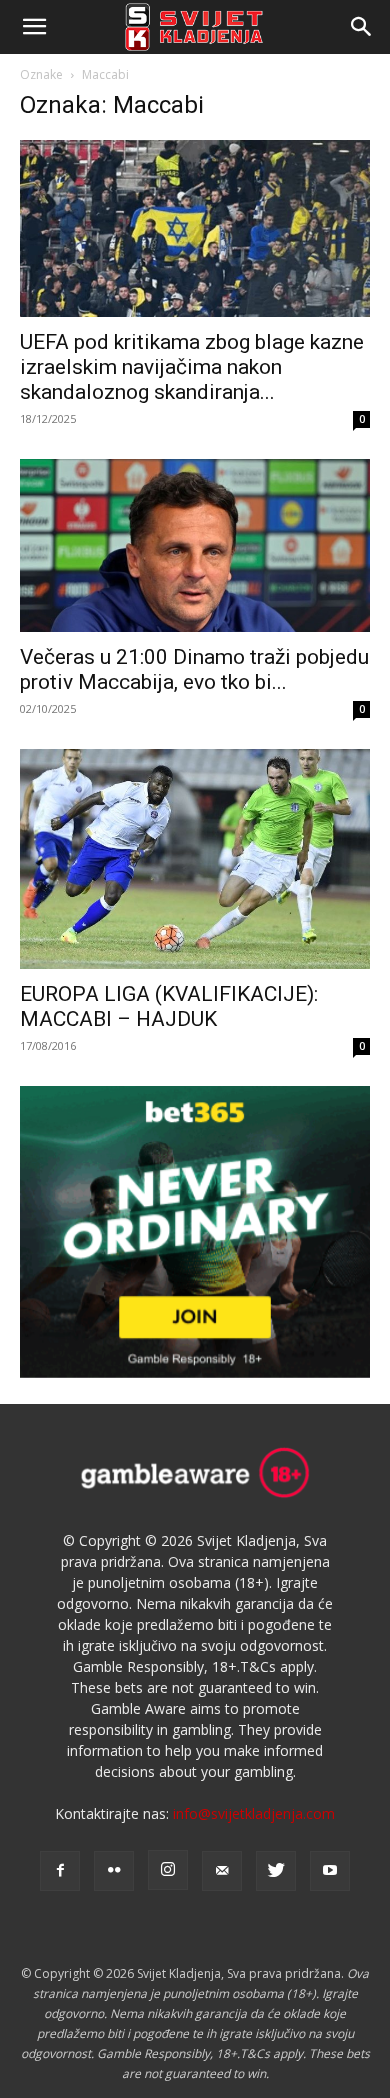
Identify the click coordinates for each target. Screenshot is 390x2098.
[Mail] (222, 1871)
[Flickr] (114, 1871)
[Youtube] (330, 1871)
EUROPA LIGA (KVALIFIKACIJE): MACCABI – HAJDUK (169, 1006)
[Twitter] (276, 1871)
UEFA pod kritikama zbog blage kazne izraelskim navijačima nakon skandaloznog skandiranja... (192, 367)
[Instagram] (168, 1870)
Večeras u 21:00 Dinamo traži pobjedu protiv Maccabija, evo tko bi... (194, 669)
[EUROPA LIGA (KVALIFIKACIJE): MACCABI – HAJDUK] (195, 859)
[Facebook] (60, 1871)
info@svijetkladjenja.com (254, 1813)
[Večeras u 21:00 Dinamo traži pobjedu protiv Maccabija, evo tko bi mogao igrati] (195, 545)
